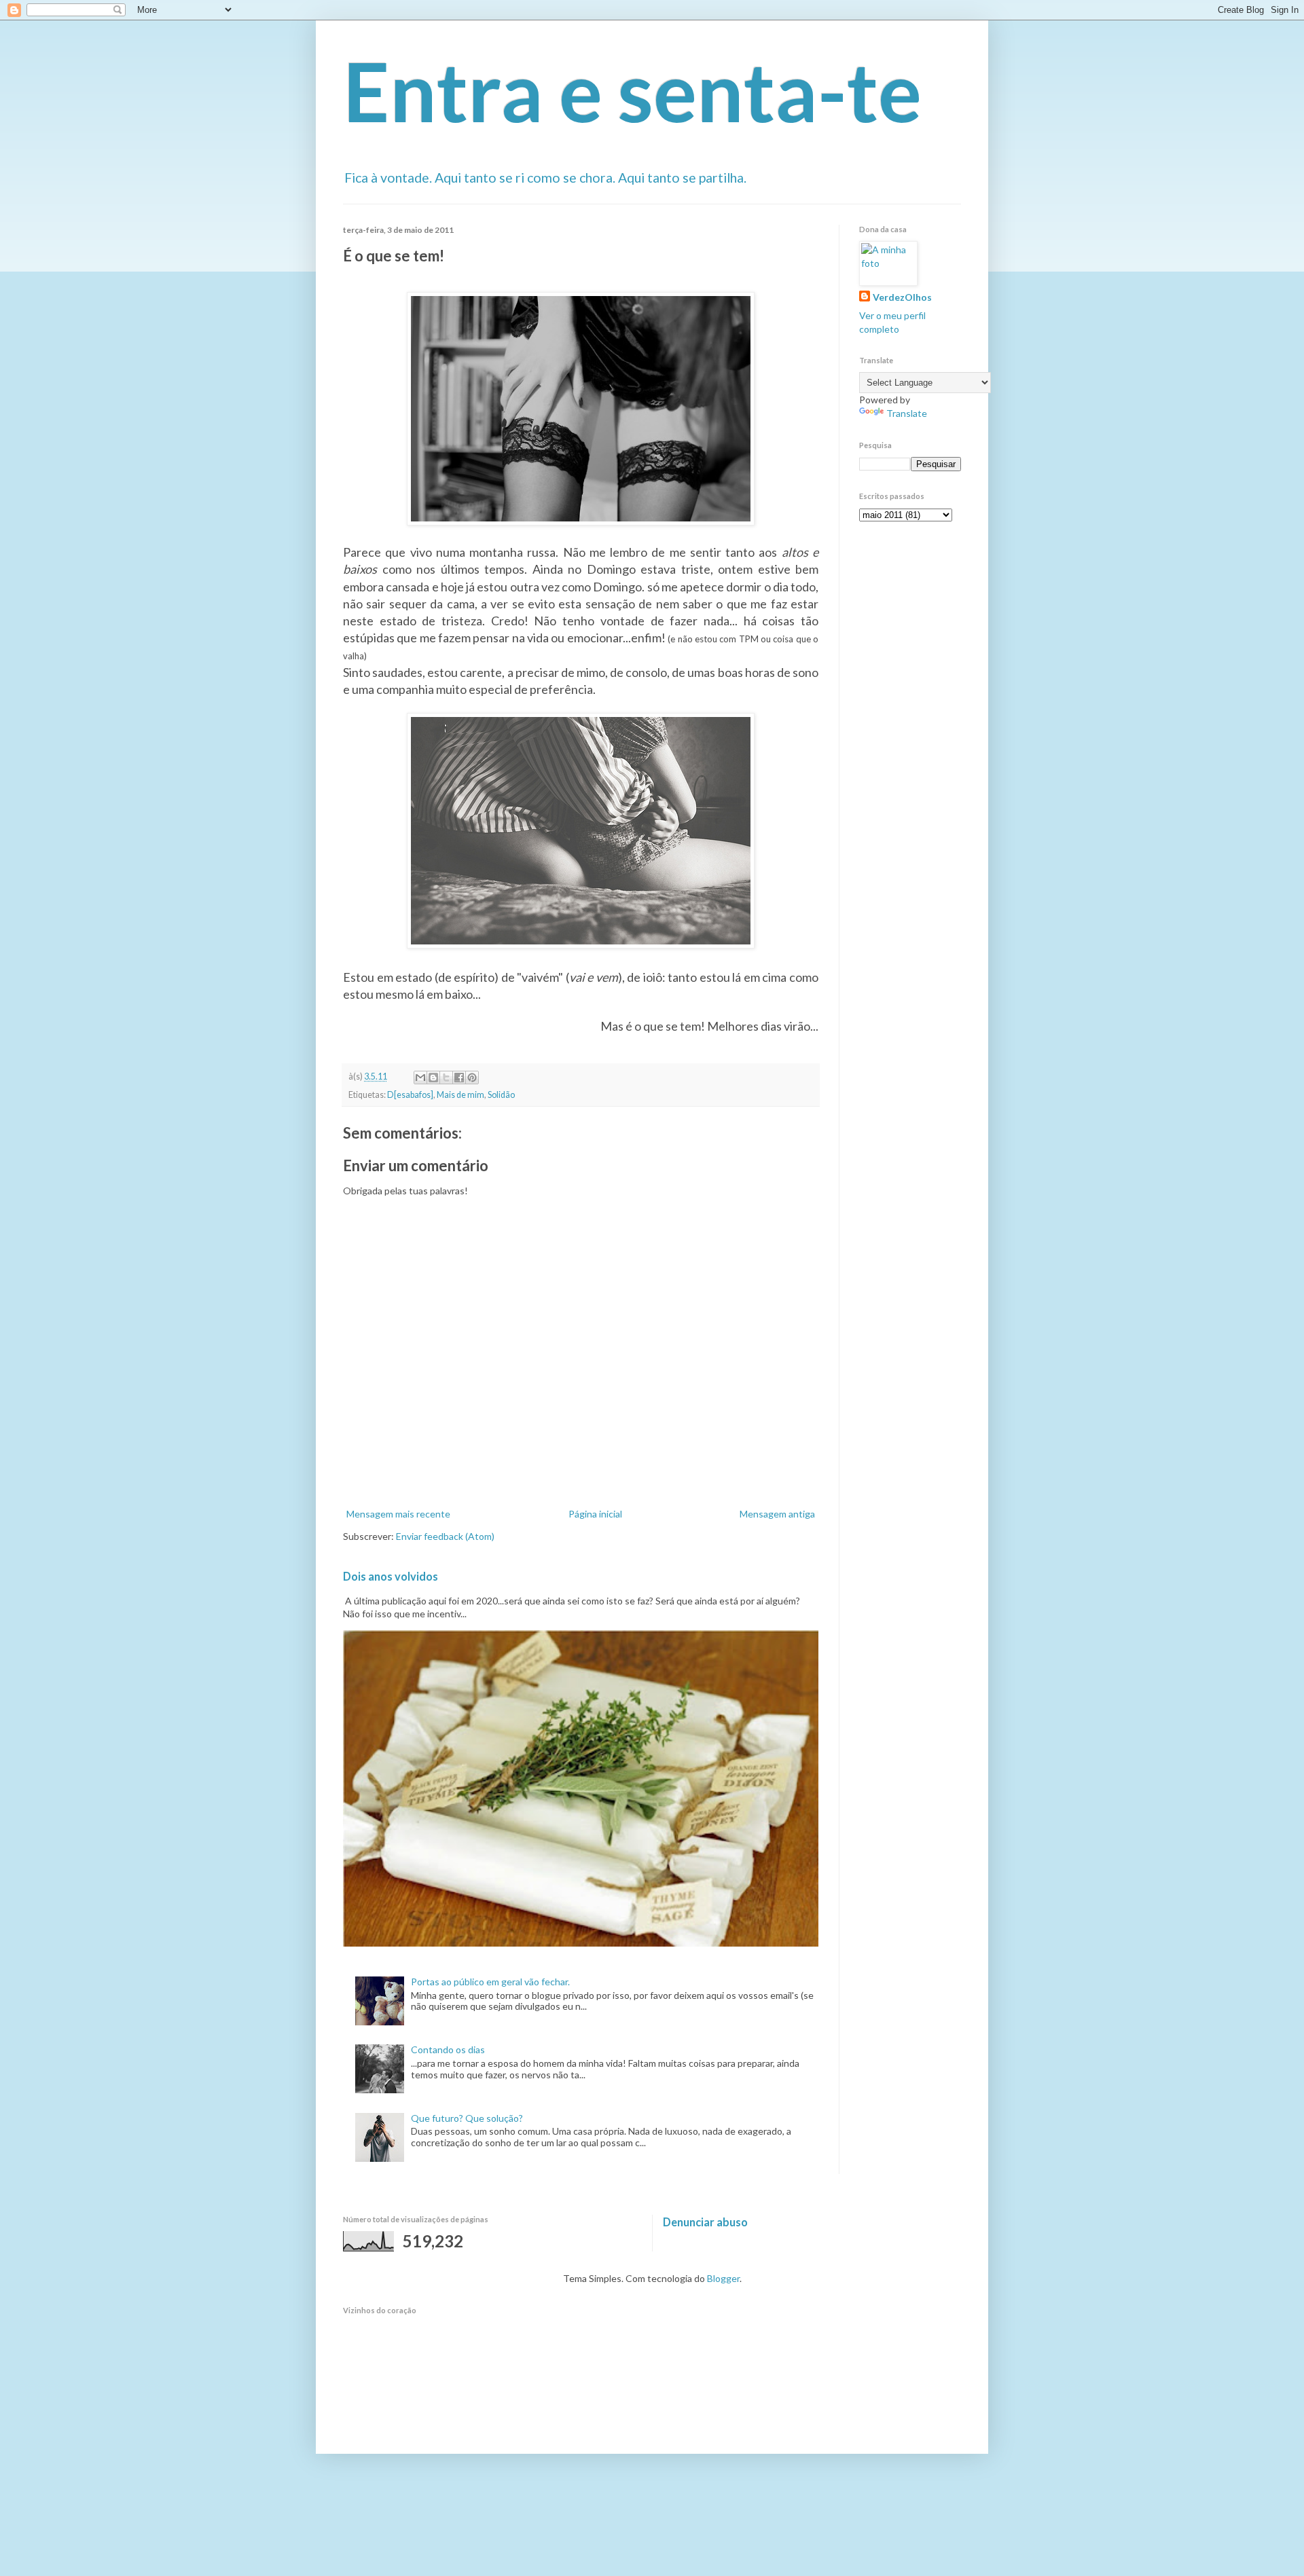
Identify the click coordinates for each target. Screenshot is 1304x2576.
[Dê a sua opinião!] (433, 1078)
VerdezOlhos (902, 297)
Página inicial (595, 1514)
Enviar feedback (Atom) (445, 1536)
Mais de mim (460, 1095)
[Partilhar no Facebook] (459, 1078)
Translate (907, 413)
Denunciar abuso (705, 2222)
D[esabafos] (410, 1095)
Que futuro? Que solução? (467, 2118)
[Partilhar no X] (446, 1078)
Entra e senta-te (632, 91)
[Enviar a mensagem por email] (420, 1078)
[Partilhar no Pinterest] (472, 1078)
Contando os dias (448, 2049)
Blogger (723, 2278)
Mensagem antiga (777, 1514)
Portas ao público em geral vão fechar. (490, 1982)
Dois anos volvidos (391, 1576)
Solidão (501, 1095)
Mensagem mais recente (398, 1514)
